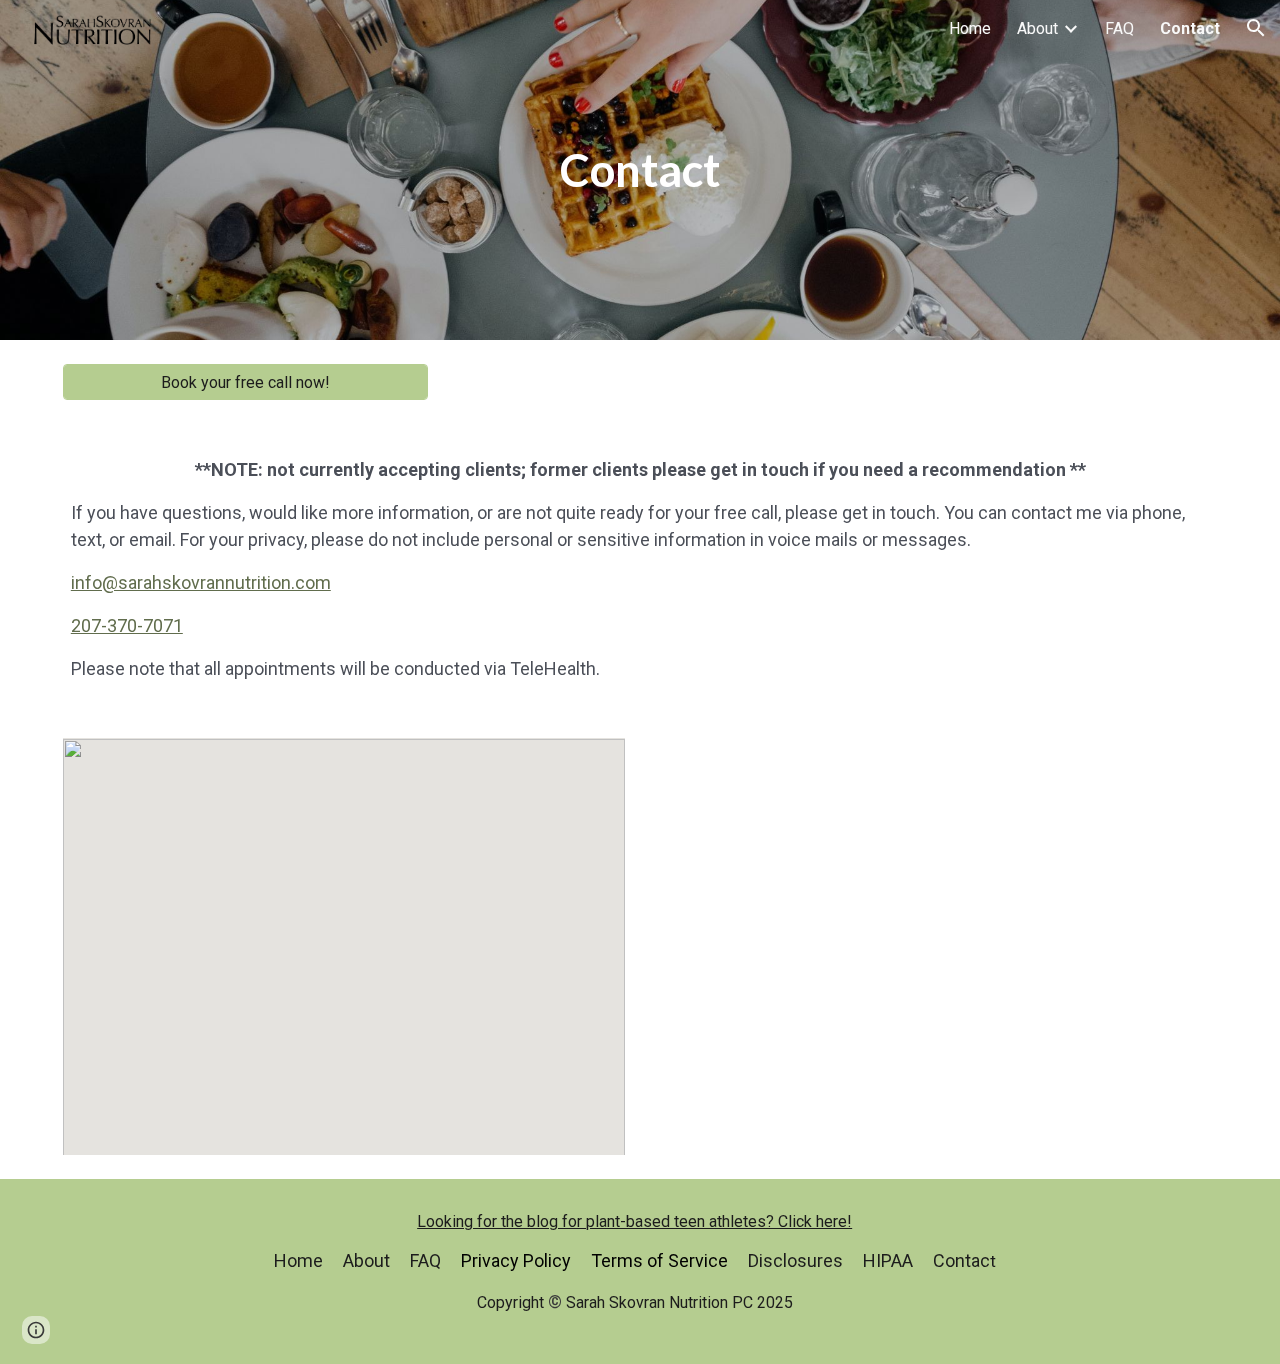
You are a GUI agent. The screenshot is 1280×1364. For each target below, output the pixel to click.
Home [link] (970, 28)
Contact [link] (1190, 28)
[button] (1256, 28)
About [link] (1037, 28)
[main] (640, 170)
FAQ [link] (1119, 28)
